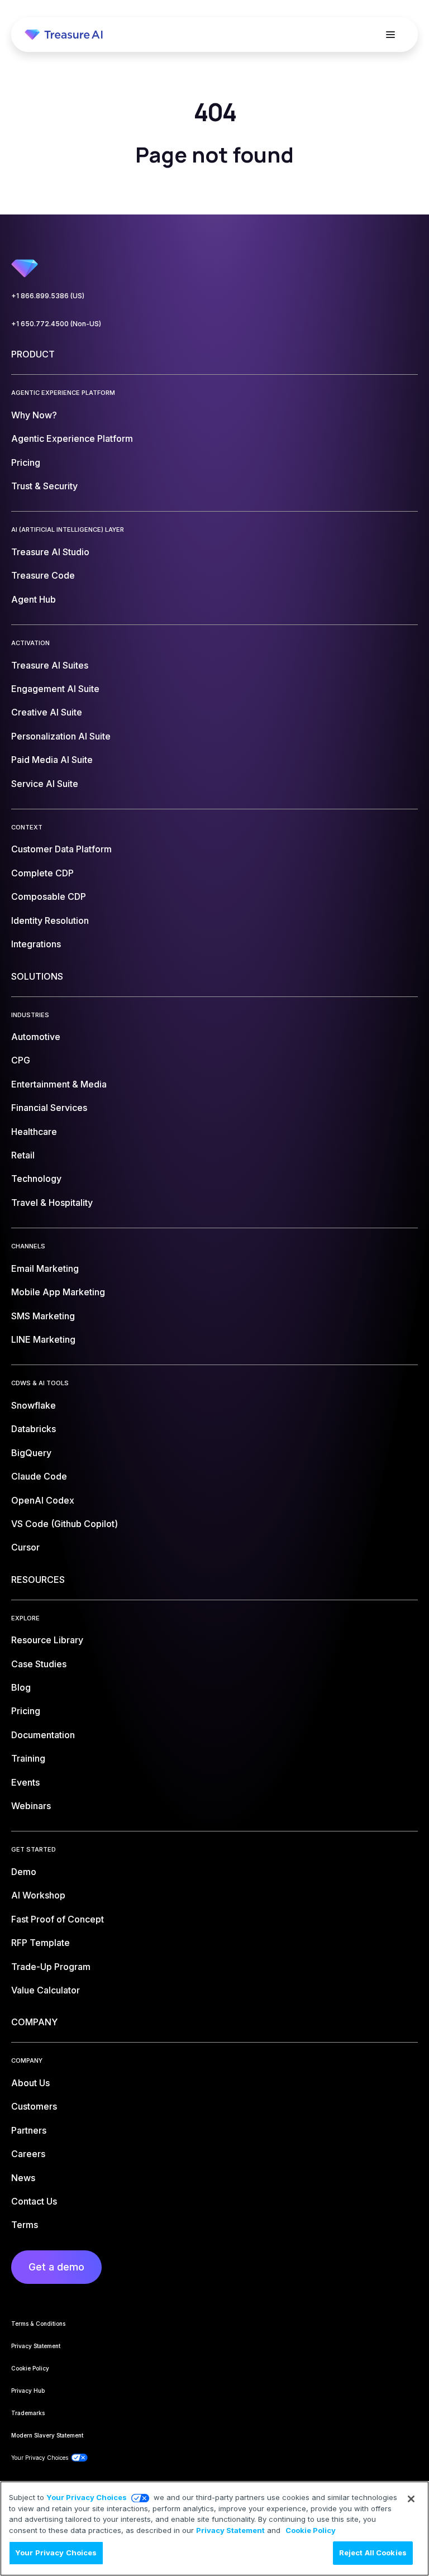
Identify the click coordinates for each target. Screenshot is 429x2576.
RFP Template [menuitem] (40, 1943)
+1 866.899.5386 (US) (48, 296)
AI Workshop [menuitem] (38, 1895)
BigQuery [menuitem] (31, 1453)
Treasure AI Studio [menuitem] (50, 552)
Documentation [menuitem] (43, 1735)
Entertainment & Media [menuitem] (59, 1084)
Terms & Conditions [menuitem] (38, 2324)
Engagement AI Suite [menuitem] (55, 689)
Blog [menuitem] (21, 1687)
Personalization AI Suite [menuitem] (61, 736)
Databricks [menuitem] (34, 1429)
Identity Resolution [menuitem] (50, 920)
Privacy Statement (230, 2530)
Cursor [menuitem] (25, 1547)
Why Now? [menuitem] (34, 415)
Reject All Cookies (373, 2553)
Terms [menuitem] (25, 2225)
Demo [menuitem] (24, 1872)
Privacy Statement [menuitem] (36, 2346)
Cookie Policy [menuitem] (30, 2368)
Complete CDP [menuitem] (42, 873)
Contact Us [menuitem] (34, 2201)
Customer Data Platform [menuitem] (61, 849)
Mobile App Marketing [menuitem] (58, 1292)
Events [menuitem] (25, 1782)
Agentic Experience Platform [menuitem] (72, 438)
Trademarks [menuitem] (28, 2413)
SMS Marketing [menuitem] (43, 1316)
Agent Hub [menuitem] (34, 599)
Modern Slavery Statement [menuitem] (47, 2435)
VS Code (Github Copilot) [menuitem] (65, 1524)
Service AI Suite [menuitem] (45, 784)
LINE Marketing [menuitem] (43, 1339)
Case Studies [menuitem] (39, 1664)
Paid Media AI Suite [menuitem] (52, 760)
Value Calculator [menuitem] (46, 1990)
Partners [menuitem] (29, 2130)
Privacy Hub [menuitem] (28, 2391)
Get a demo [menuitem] (56, 2267)
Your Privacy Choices (87, 2497)
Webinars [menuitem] (31, 1806)
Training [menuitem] (28, 1758)
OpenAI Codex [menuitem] (43, 1500)
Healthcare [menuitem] (34, 1132)
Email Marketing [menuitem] (45, 1268)
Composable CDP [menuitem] (49, 896)
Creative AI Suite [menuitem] (47, 712)
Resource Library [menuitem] (47, 1640)
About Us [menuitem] (30, 2083)
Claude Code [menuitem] (39, 1476)
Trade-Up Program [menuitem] (51, 1967)
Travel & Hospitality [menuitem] (52, 1203)
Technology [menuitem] (36, 1179)
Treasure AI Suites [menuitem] (50, 665)
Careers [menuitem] (28, 2154)
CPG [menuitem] (21, 1060)
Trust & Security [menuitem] (44, 486)
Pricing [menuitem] (26, 462)
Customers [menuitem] (34, 2106)
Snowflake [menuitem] (34, 1405)
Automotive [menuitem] (36, 1037)
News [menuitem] (23, 2178)
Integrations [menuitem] (36, 944)
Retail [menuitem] (23, 1155)
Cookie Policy (311, 2530)
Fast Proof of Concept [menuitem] (58, 1919)
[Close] (411, 2499)
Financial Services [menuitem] (49, 1108)
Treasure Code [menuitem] (43, 575)
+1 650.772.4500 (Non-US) (56, 324)
